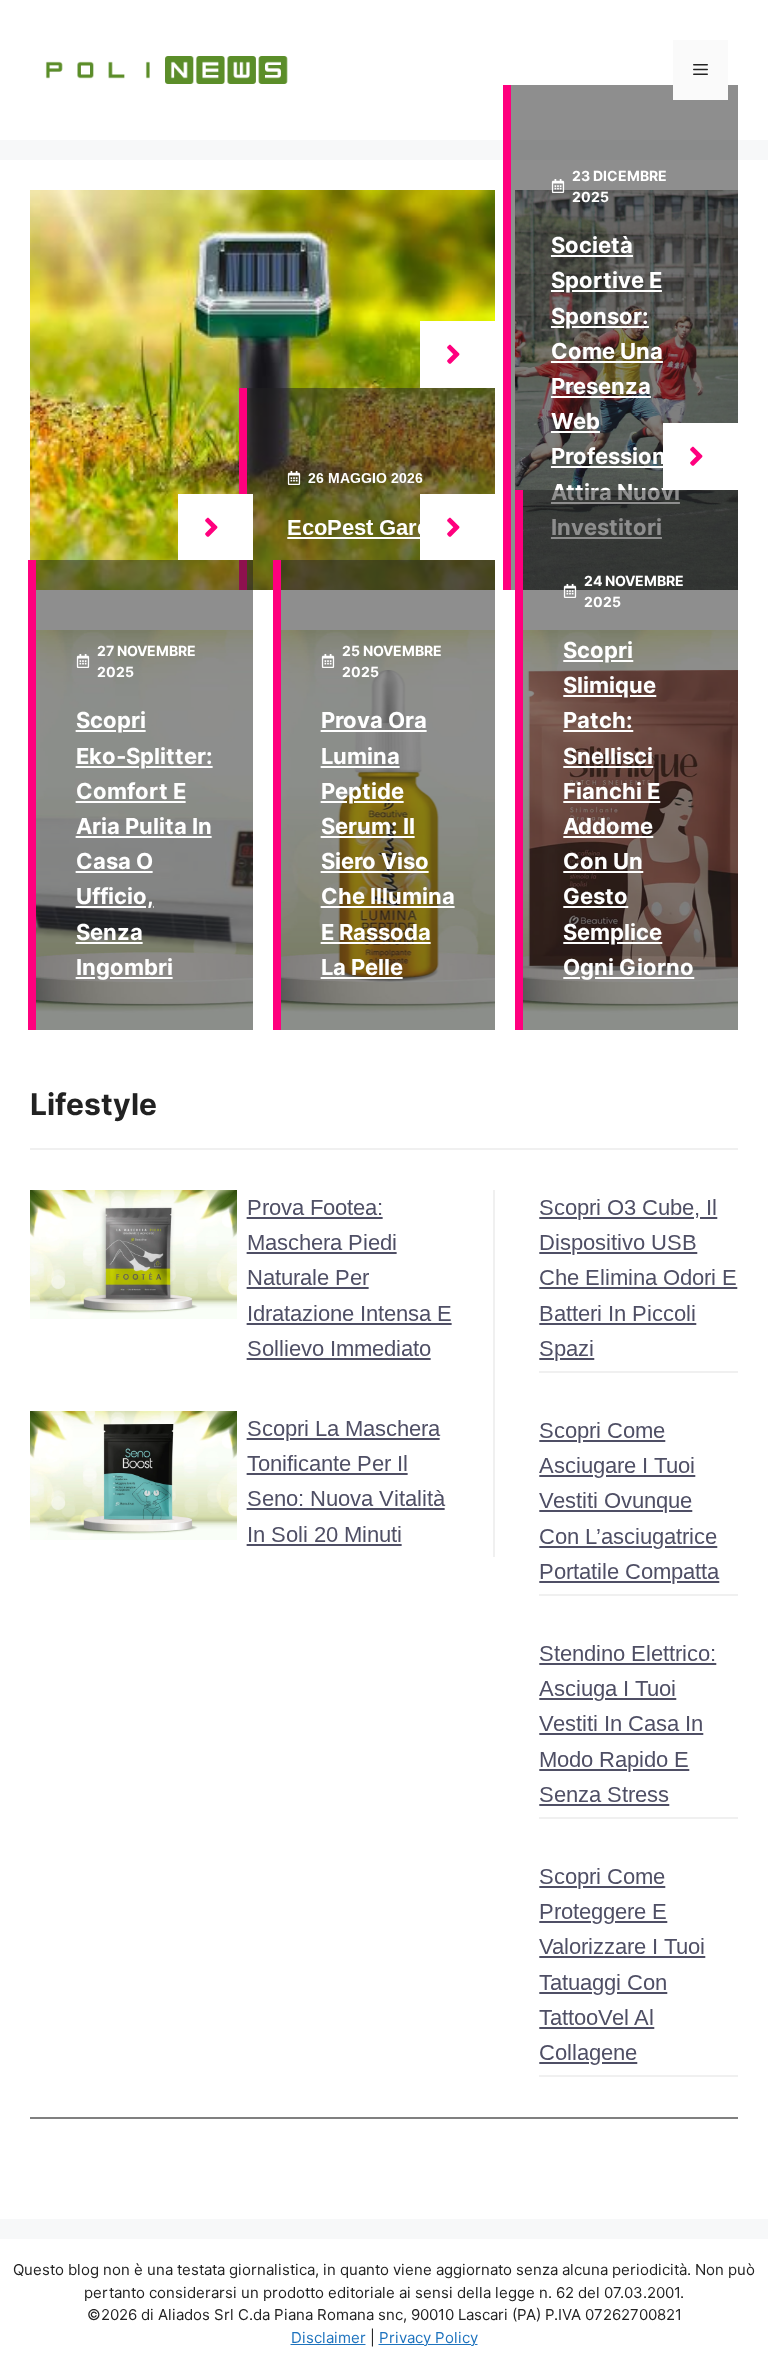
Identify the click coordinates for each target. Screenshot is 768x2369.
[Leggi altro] (457, 354)
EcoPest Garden (371, 527)
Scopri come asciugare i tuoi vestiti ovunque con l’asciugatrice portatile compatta (629, 1501)
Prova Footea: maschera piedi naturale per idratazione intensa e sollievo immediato (349, 1278)
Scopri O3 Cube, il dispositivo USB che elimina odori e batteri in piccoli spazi (638, 1278)
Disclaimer (328, 2337)
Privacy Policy (428, 2337)
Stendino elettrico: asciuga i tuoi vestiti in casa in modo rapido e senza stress (627, 1724)
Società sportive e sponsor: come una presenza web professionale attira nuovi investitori (624, 386)
